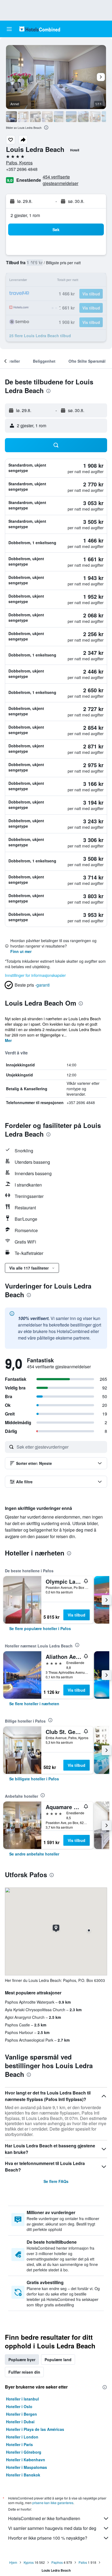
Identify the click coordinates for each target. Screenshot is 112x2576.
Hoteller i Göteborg (24, 2452)
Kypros (29, 2562)
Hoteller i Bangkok (23, 2475)
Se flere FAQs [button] (56, 2181)
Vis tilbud (77, 1615)
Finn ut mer (21, 951)
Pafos (83, 2562)
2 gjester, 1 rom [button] (25, 215)
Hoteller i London (22, 2437)
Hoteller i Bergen (21, 2414)
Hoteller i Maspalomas (27, 2467)
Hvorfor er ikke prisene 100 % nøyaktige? (48, 2538)
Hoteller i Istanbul (22, 2399)
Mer (8, 1040)
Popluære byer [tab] (22, 2360)
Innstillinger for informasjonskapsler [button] (35, 975)
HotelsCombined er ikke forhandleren (44, 2518)
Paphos (57, 2562)
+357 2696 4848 (22, 169)
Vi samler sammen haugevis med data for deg (52, 2528)
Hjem (13, 2562)
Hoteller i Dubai (20, 2422)
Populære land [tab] (58, 2360)
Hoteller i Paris (19, 2444)
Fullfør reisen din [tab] (24, 2372)
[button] (9, 29)
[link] (40, 1628)
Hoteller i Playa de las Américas (35, 2429)
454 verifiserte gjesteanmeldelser (60, 180)
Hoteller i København (26, 2460)
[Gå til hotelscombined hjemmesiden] (40, 29)
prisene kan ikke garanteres (53, 2503)
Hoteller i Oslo (19, 2406)
